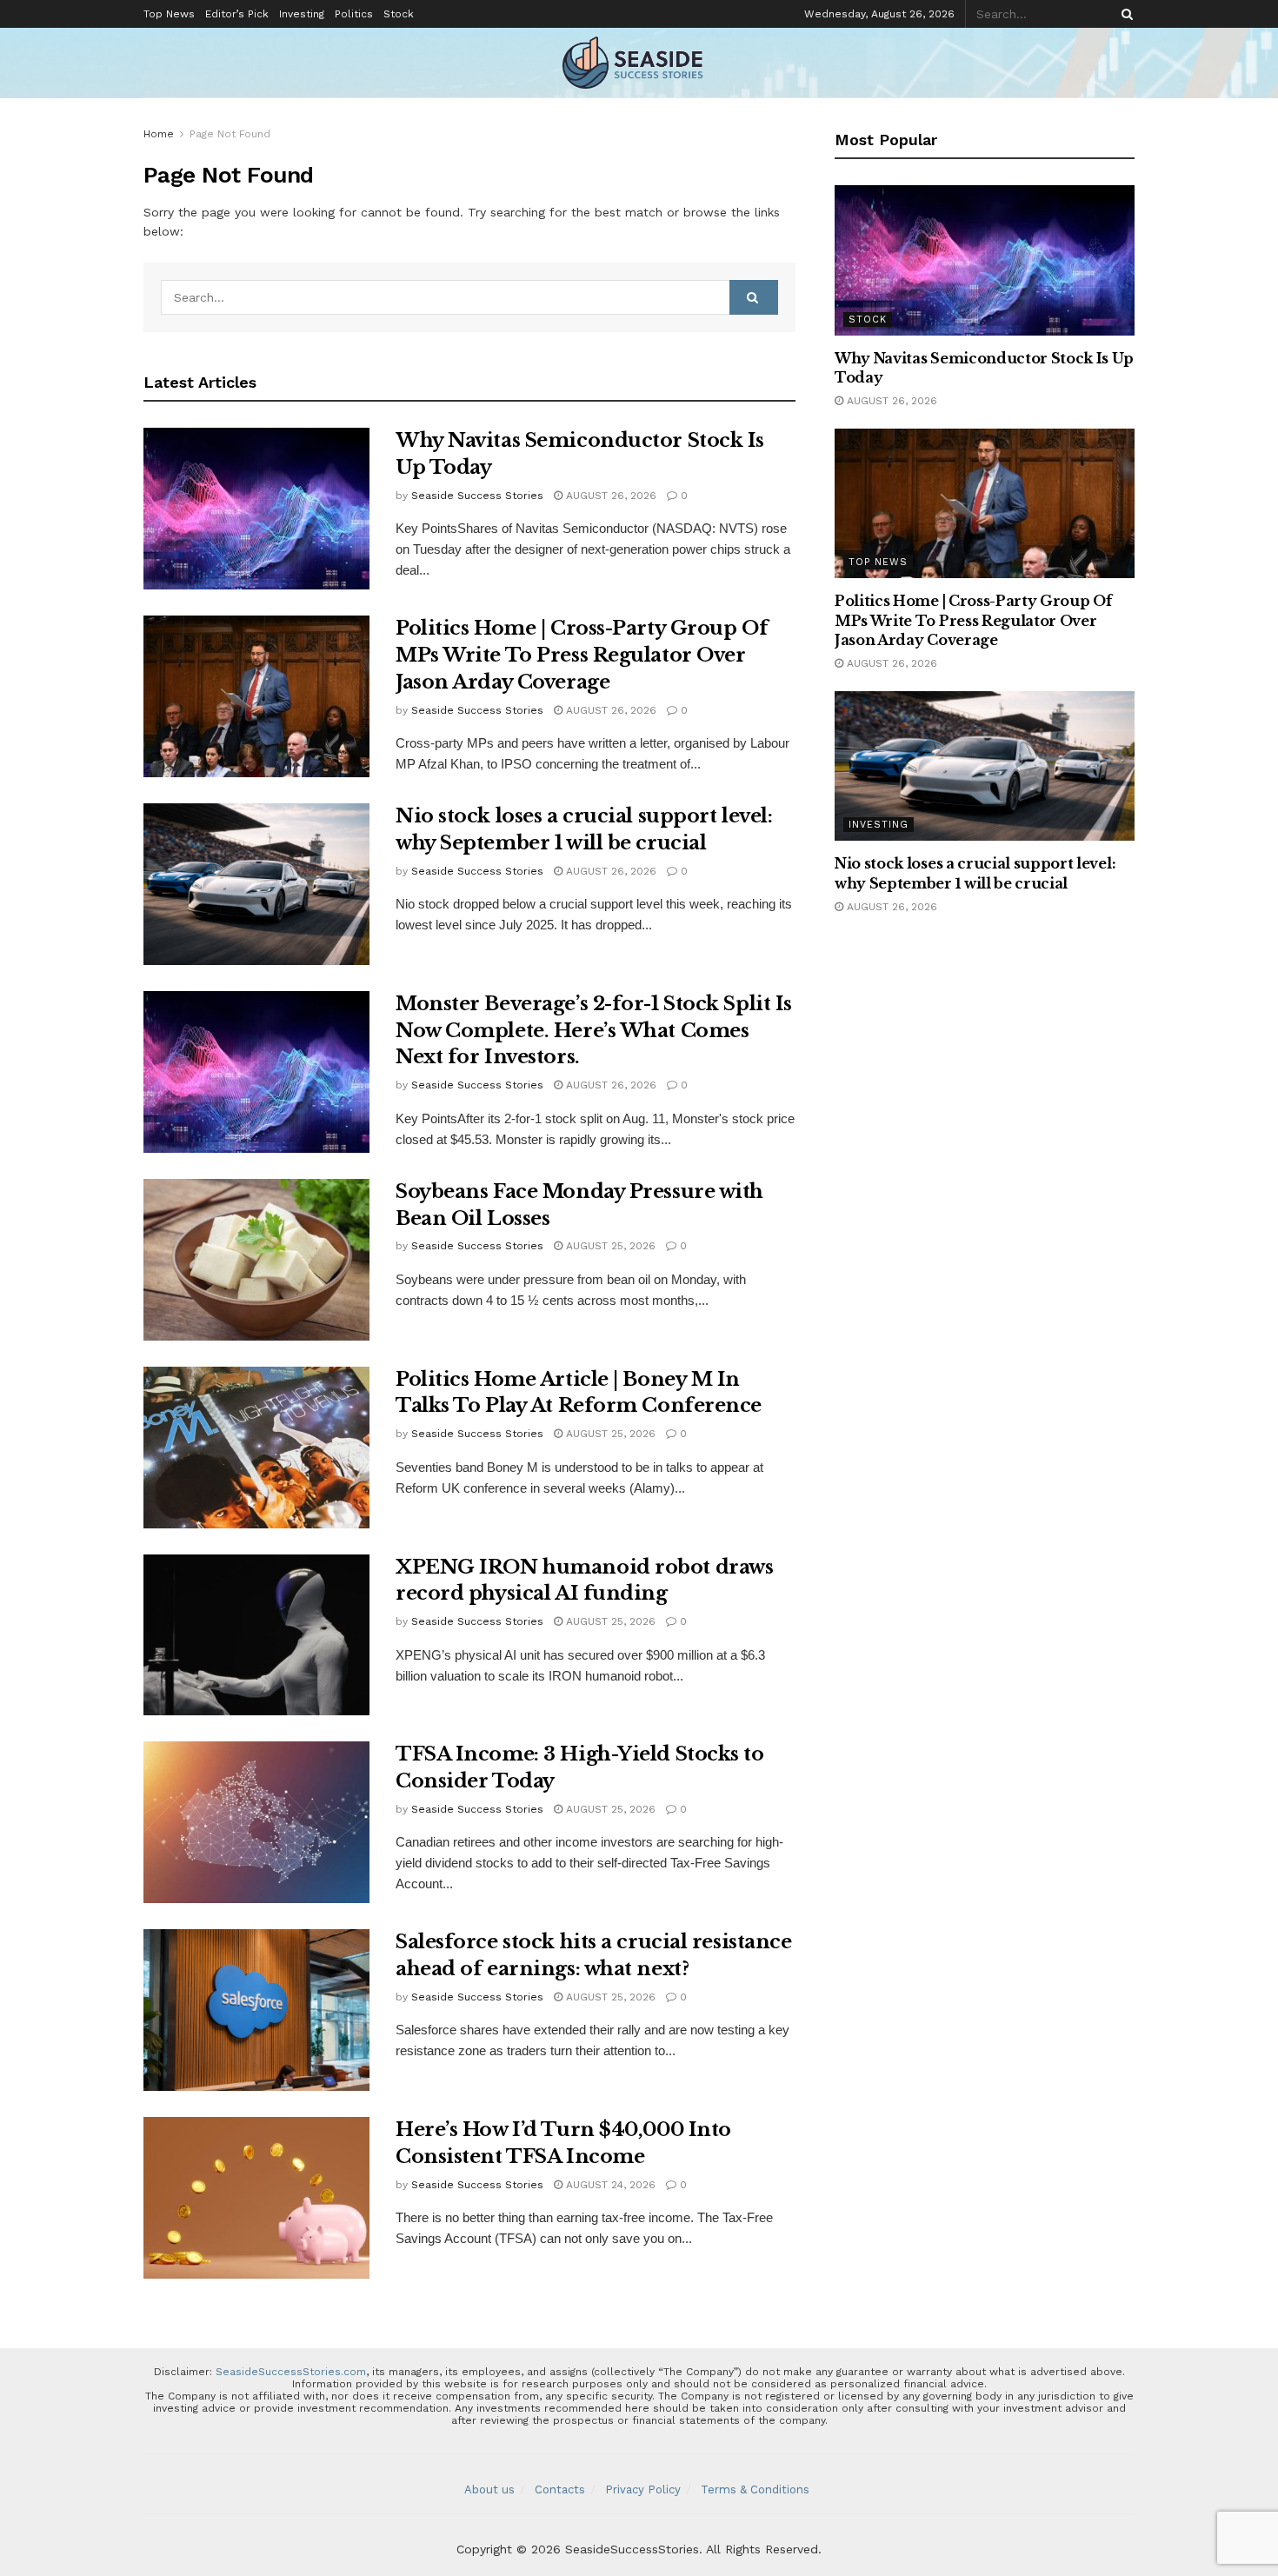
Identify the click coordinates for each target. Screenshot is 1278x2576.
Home (159, 134)
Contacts (560, 2489)
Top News (169, 14)
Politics (354, 14)
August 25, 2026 (609, 1246)
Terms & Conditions (755, 2489)
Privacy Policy (643, 2489)
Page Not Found (230, 134)
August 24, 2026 (609, 2185)
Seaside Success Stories (477, 496)
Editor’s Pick (237, 14)
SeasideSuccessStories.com (291, 2372)
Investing (302, 14)
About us (489, 2489)
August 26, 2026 (609, 496)
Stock (399, 14)
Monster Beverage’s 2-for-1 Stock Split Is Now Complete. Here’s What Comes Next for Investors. (594, 1031)
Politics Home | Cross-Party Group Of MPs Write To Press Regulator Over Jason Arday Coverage (582, 655)
